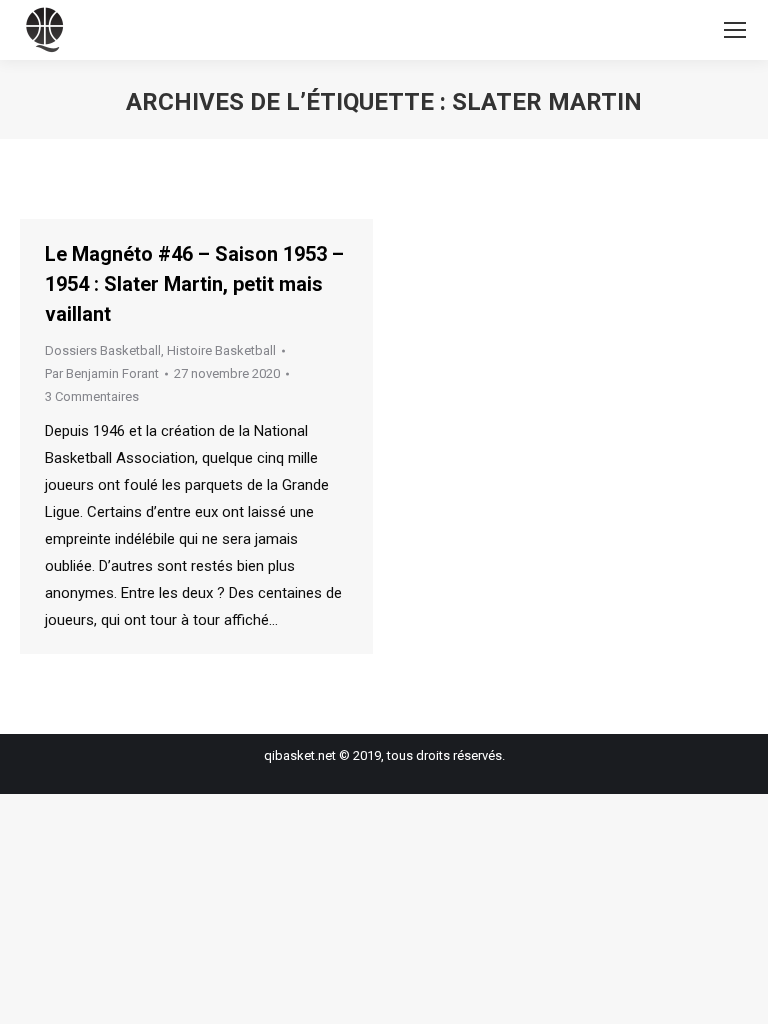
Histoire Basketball (221, 350)
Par (102, 373)
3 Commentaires (92, 396)
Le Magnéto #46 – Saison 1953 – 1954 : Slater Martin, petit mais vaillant (194, 284)
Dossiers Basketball (103, 350)
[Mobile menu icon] (735, 30)
